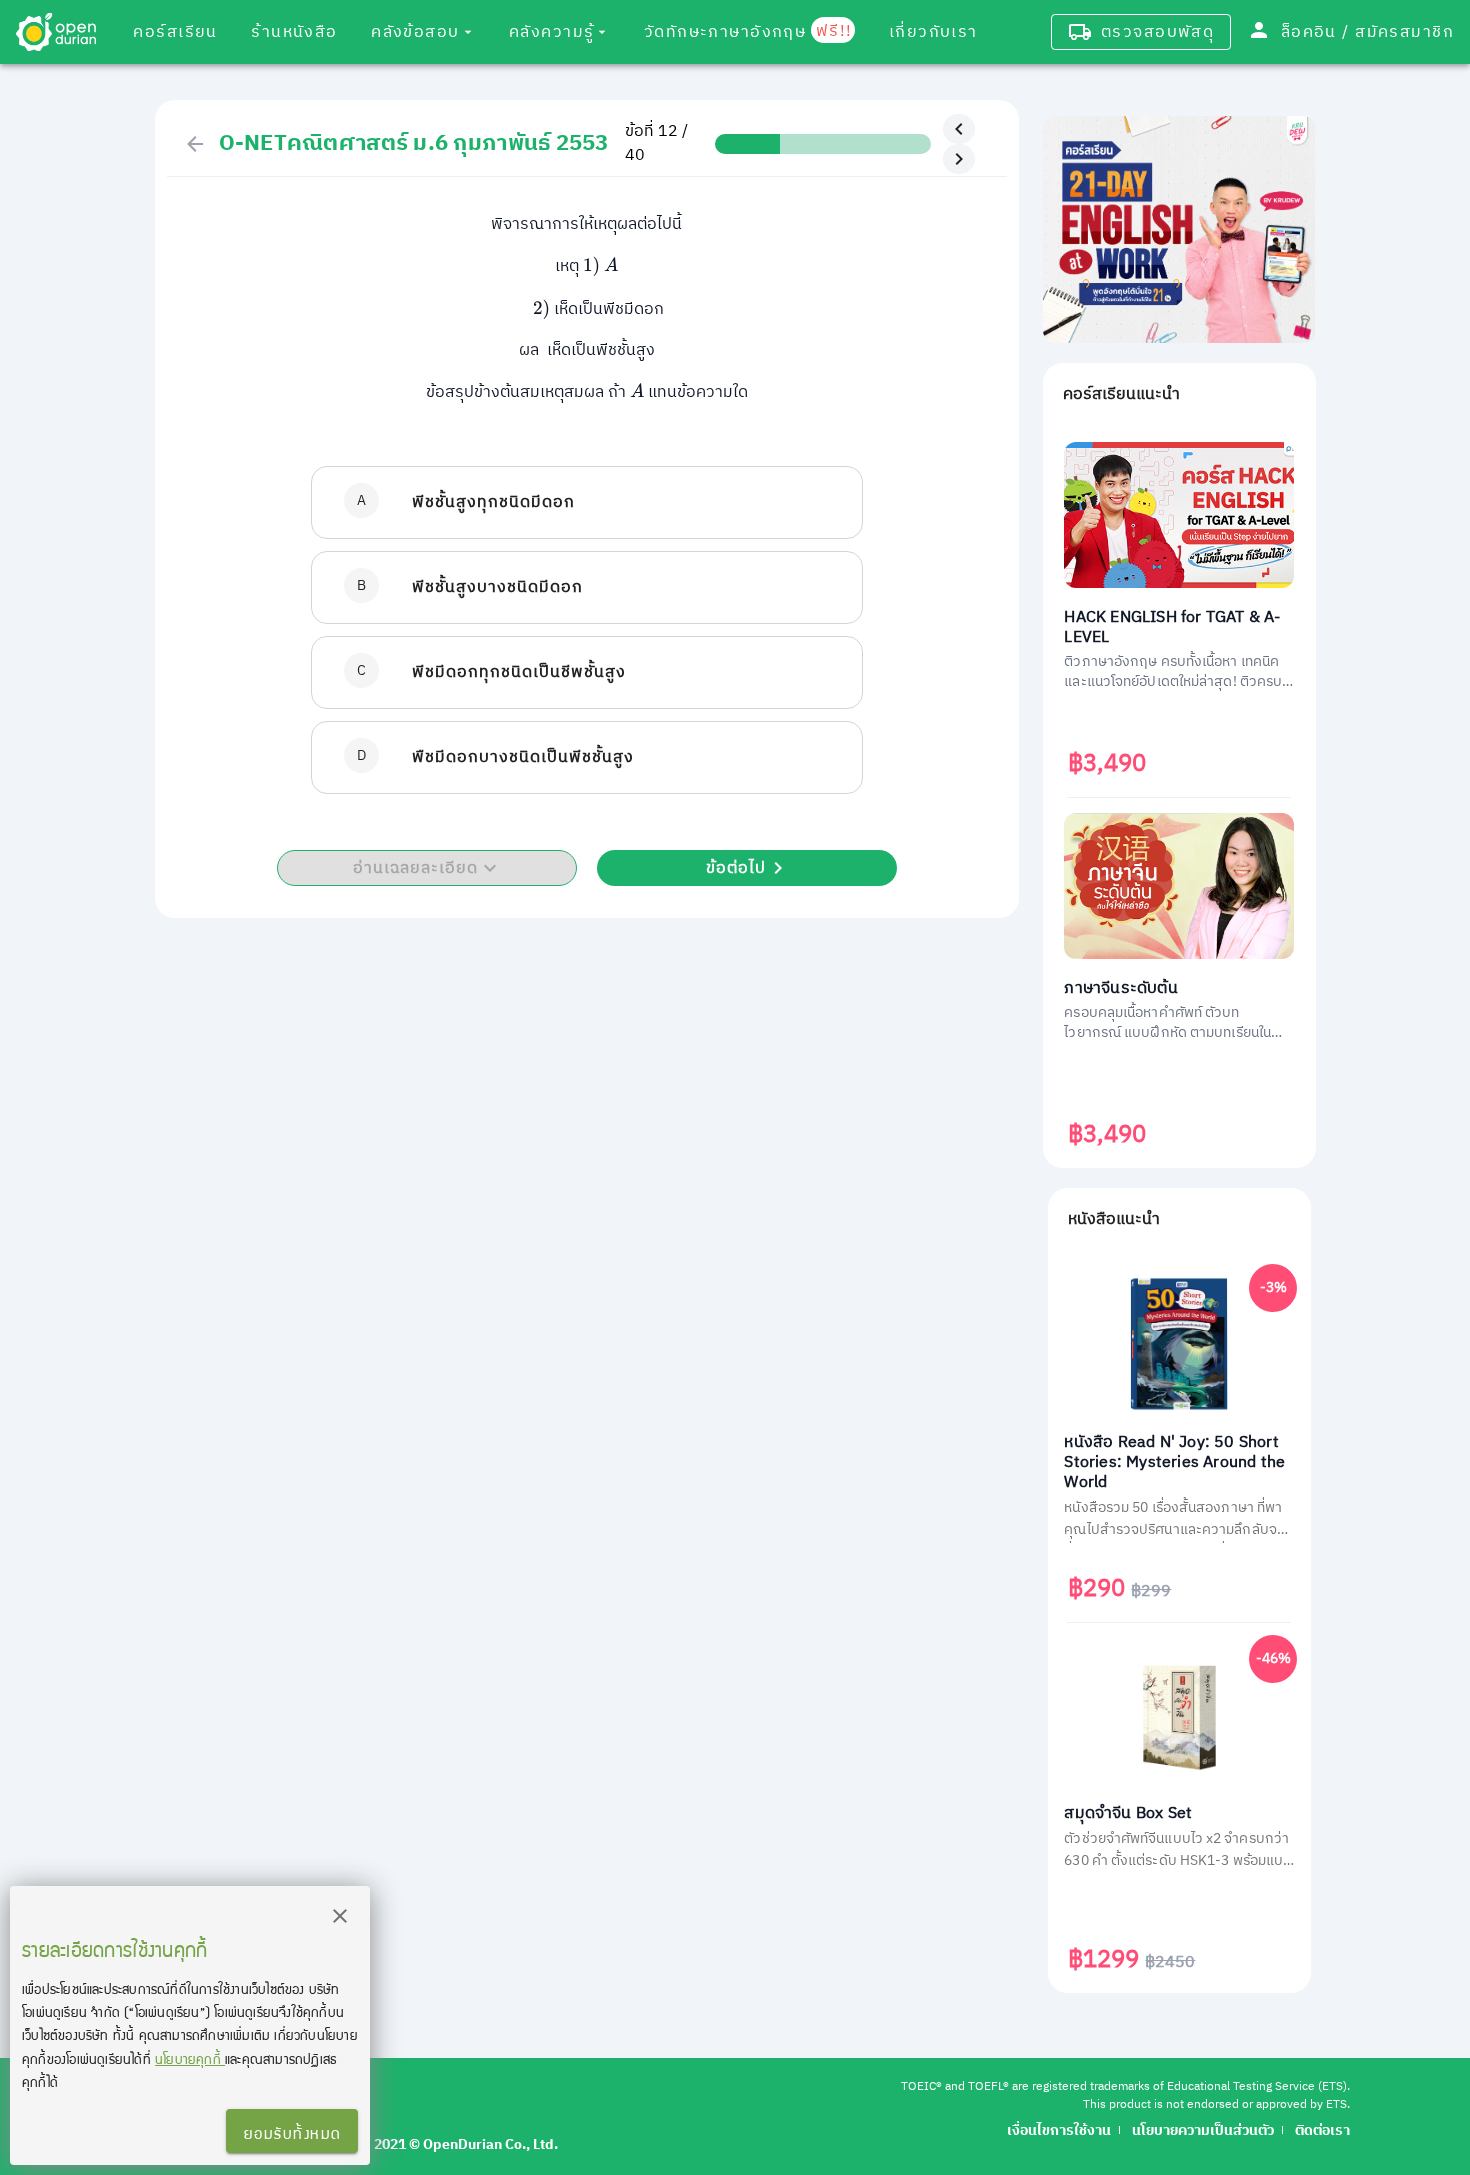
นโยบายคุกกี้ (190, 2058)
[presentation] (591, 266)
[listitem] (587, 502)
